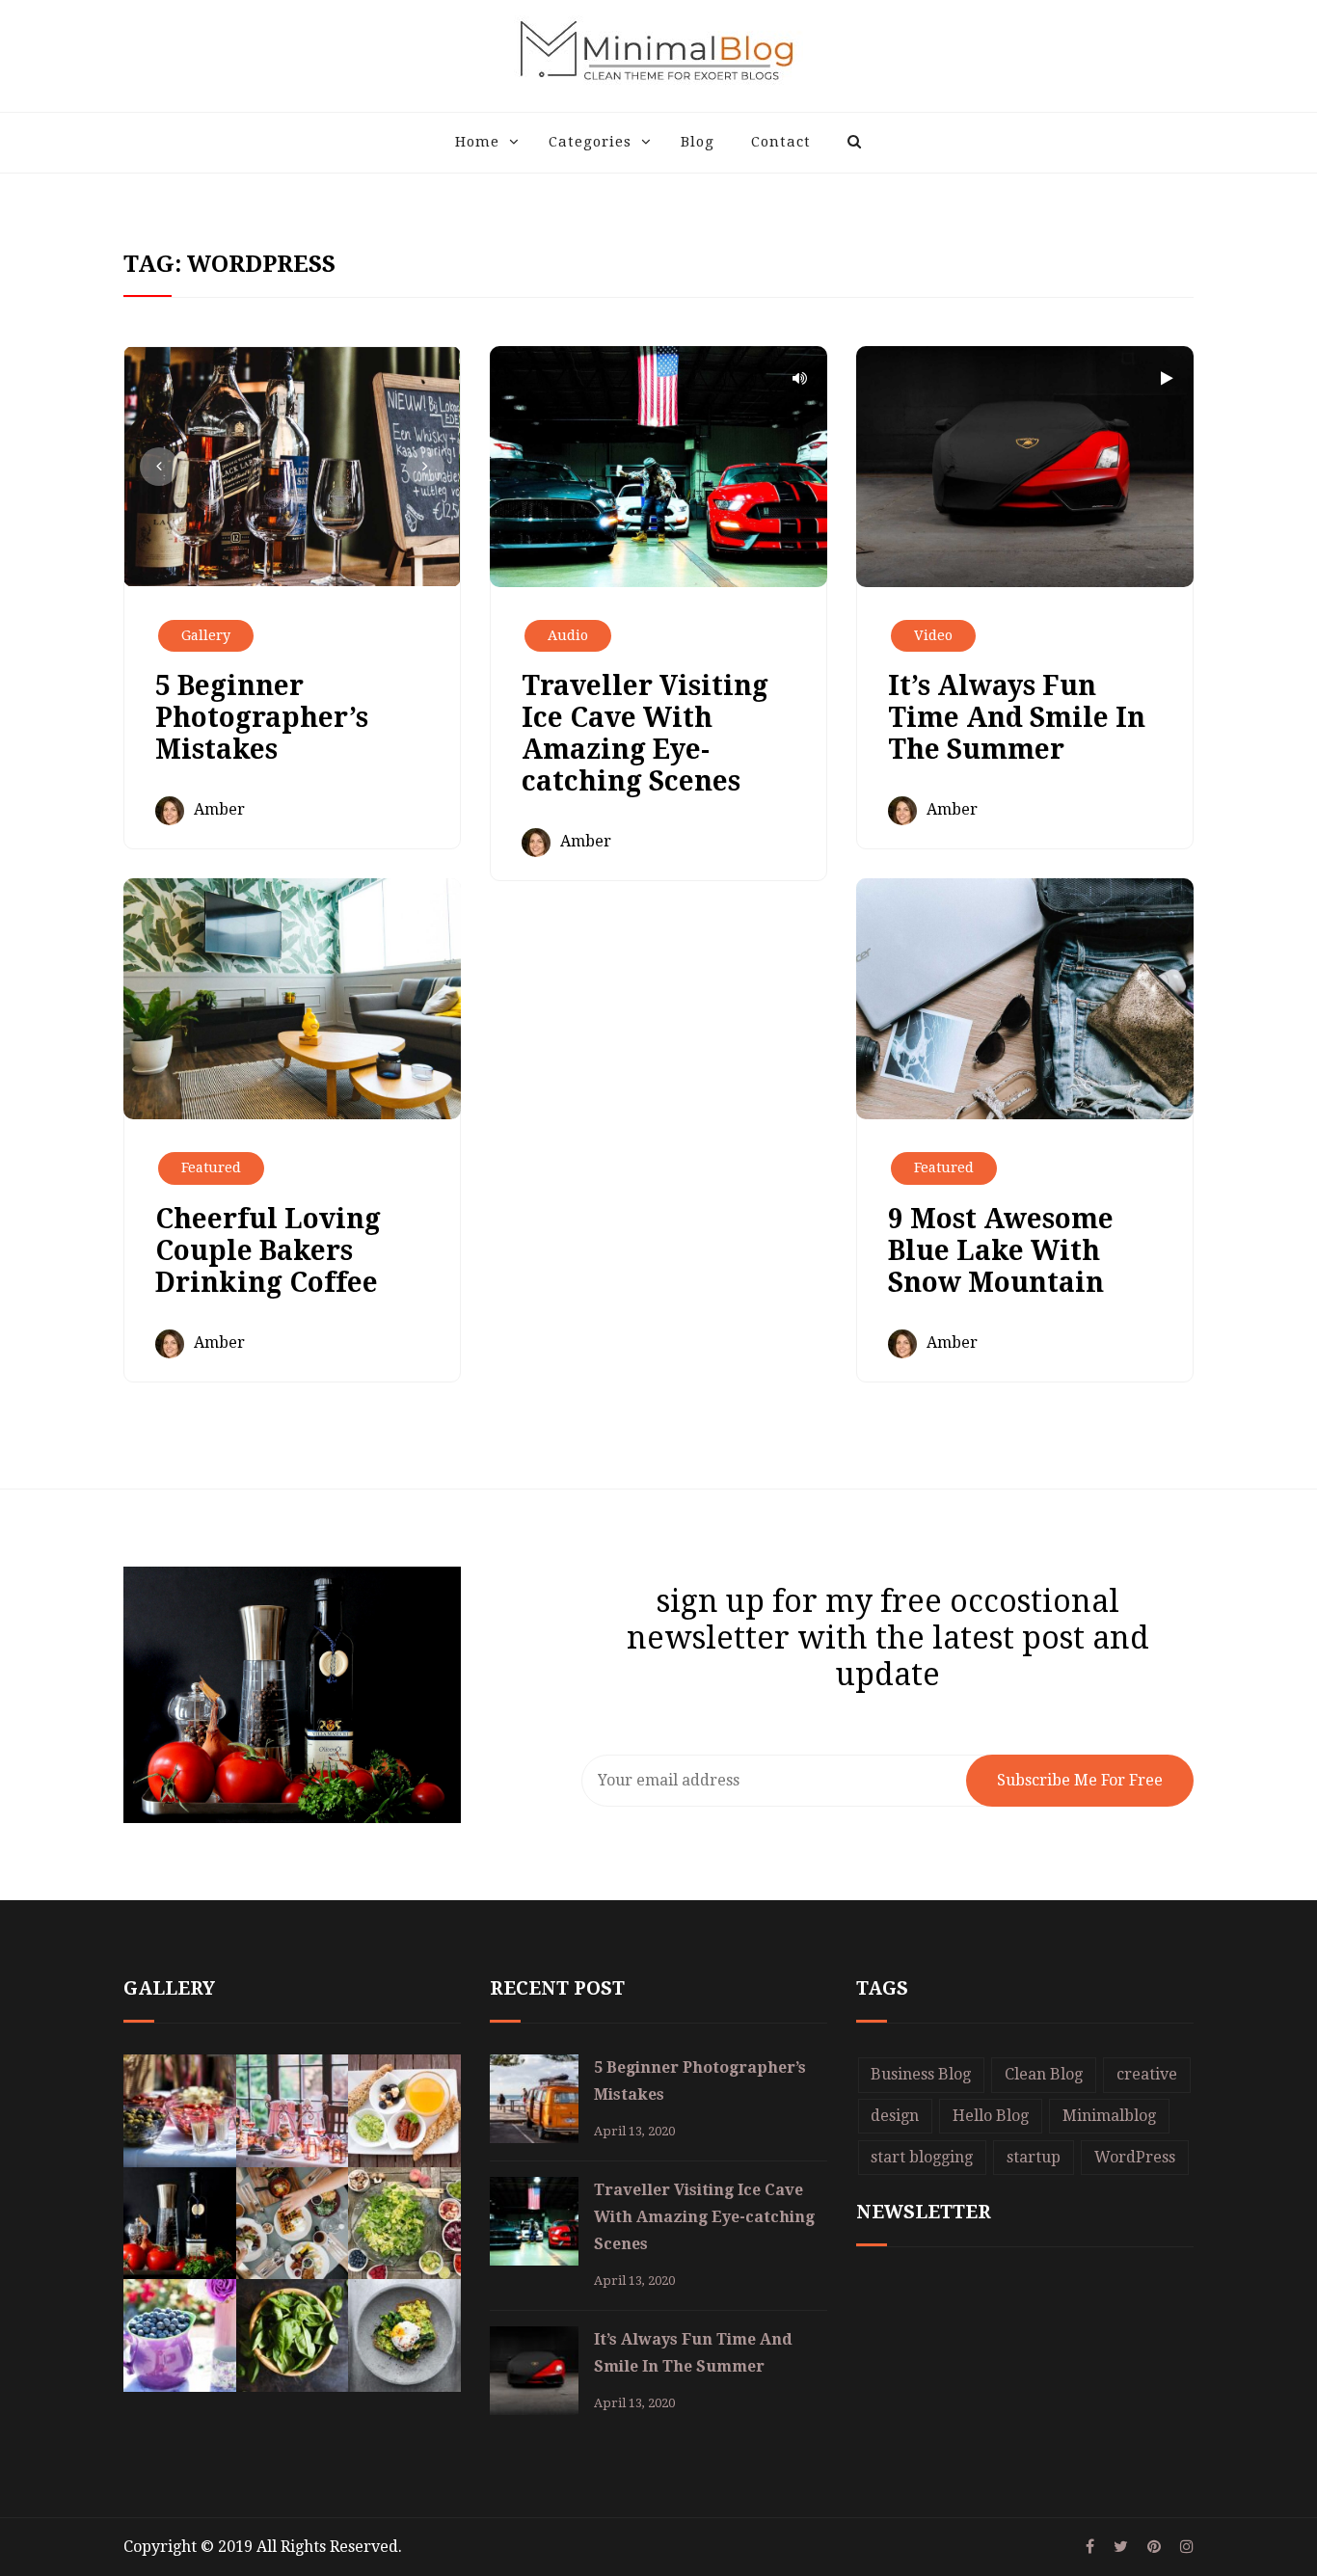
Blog (698, 142)
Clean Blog (1044, 2074)
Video (933, 635)
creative (1147, 2074)
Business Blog (921, 2074)
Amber (219, 809)
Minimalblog (1109, 2116)
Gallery (206, 635)
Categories (590, 142)
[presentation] (159, 467)
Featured (211, 1167)
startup (1034, 2157)
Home (477, 142)
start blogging (922, 2157)
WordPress (1135, 2157)
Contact (781, 142)
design (895, 2116)
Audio (568, 635)
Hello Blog (991, 2116)
